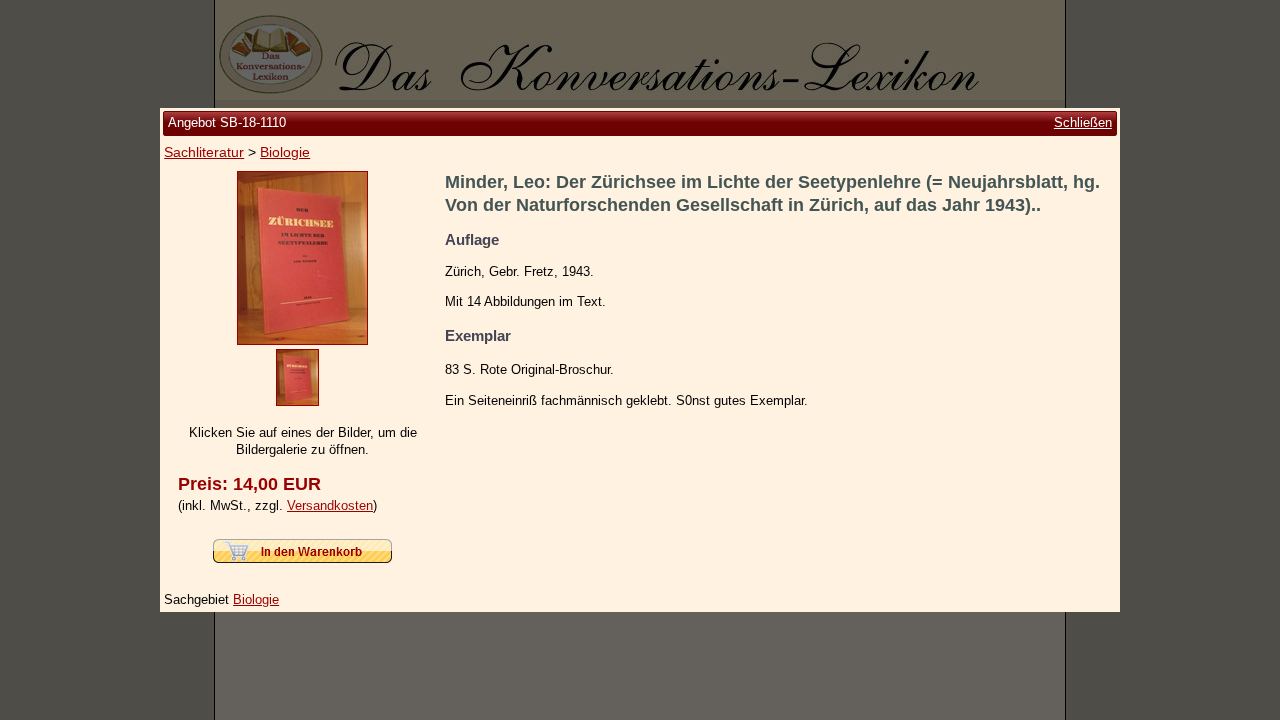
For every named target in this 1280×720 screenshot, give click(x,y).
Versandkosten (330, 505)
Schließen (1083, 122)
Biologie (285, 152)
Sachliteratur (204, 152)
